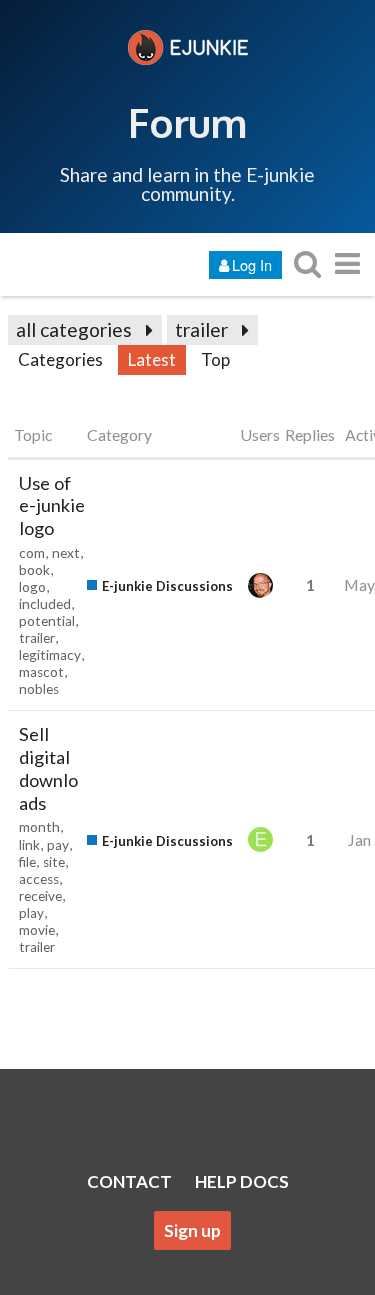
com (32, 553)
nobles (39, 689)
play (31, 913)
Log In (252, 264)
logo (32, 587)
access (39, 879)
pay (58, 845)
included (45, 604)
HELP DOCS (242, 1181)
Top (215, 359)
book (34, 570)
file (27, 862)
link (29, 845)
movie (37, 930)
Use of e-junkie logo (52, 506)
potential (47, 621)
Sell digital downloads (48, 768)
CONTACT (129, 1181)
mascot (41, 672)
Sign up (192, 1230)
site (54, 862)
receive (40, 896)
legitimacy (50, 655)
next (66, 553)
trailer (201, 329)
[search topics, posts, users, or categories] (307, 263)
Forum (187, 122)
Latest (152, 359)
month (39, 827)
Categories (60, 359)
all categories (74, 329)
